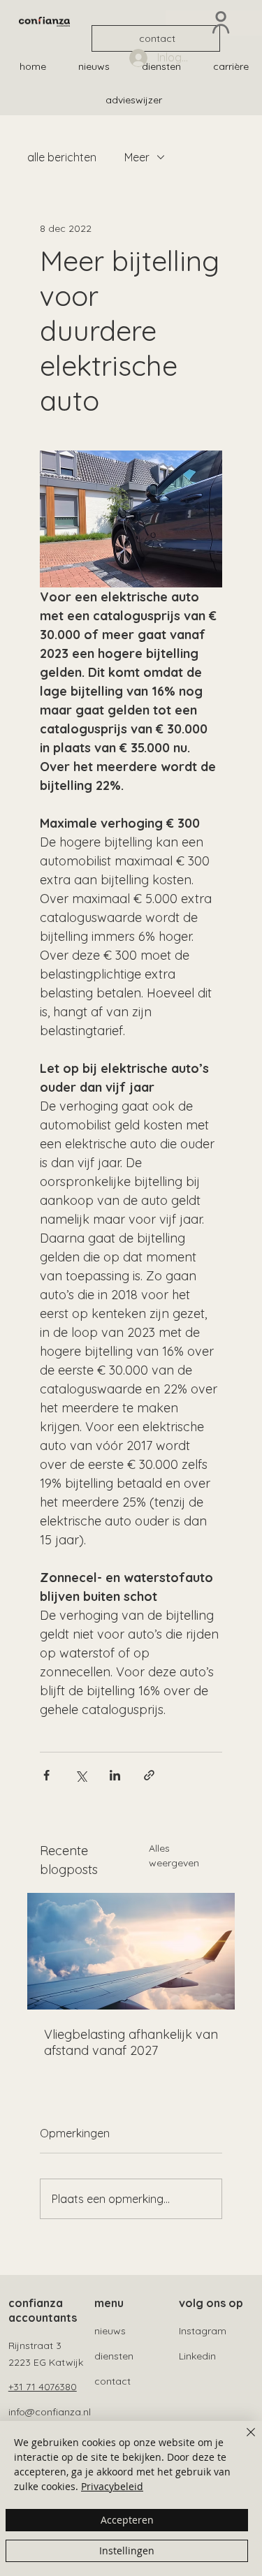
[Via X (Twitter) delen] (81, 1775)
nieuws (110, 2331)
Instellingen (127, 2551)
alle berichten (62, 157)
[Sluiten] (242, 2440)
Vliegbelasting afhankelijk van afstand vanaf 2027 (131, 2042)
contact (112, 2381)
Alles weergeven (174, 1856)
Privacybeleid (112, 2486)
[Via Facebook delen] (46, 1775)
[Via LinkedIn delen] (115, 1775)
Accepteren (127, 2520)
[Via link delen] (149, 1775)
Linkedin (197, 2356)
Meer (137, 157)
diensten (114, 2356)
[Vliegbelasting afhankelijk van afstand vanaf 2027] (131, 1951)
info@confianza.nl (50, 2412)
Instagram (203, 2331)
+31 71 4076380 (43, 2387)
